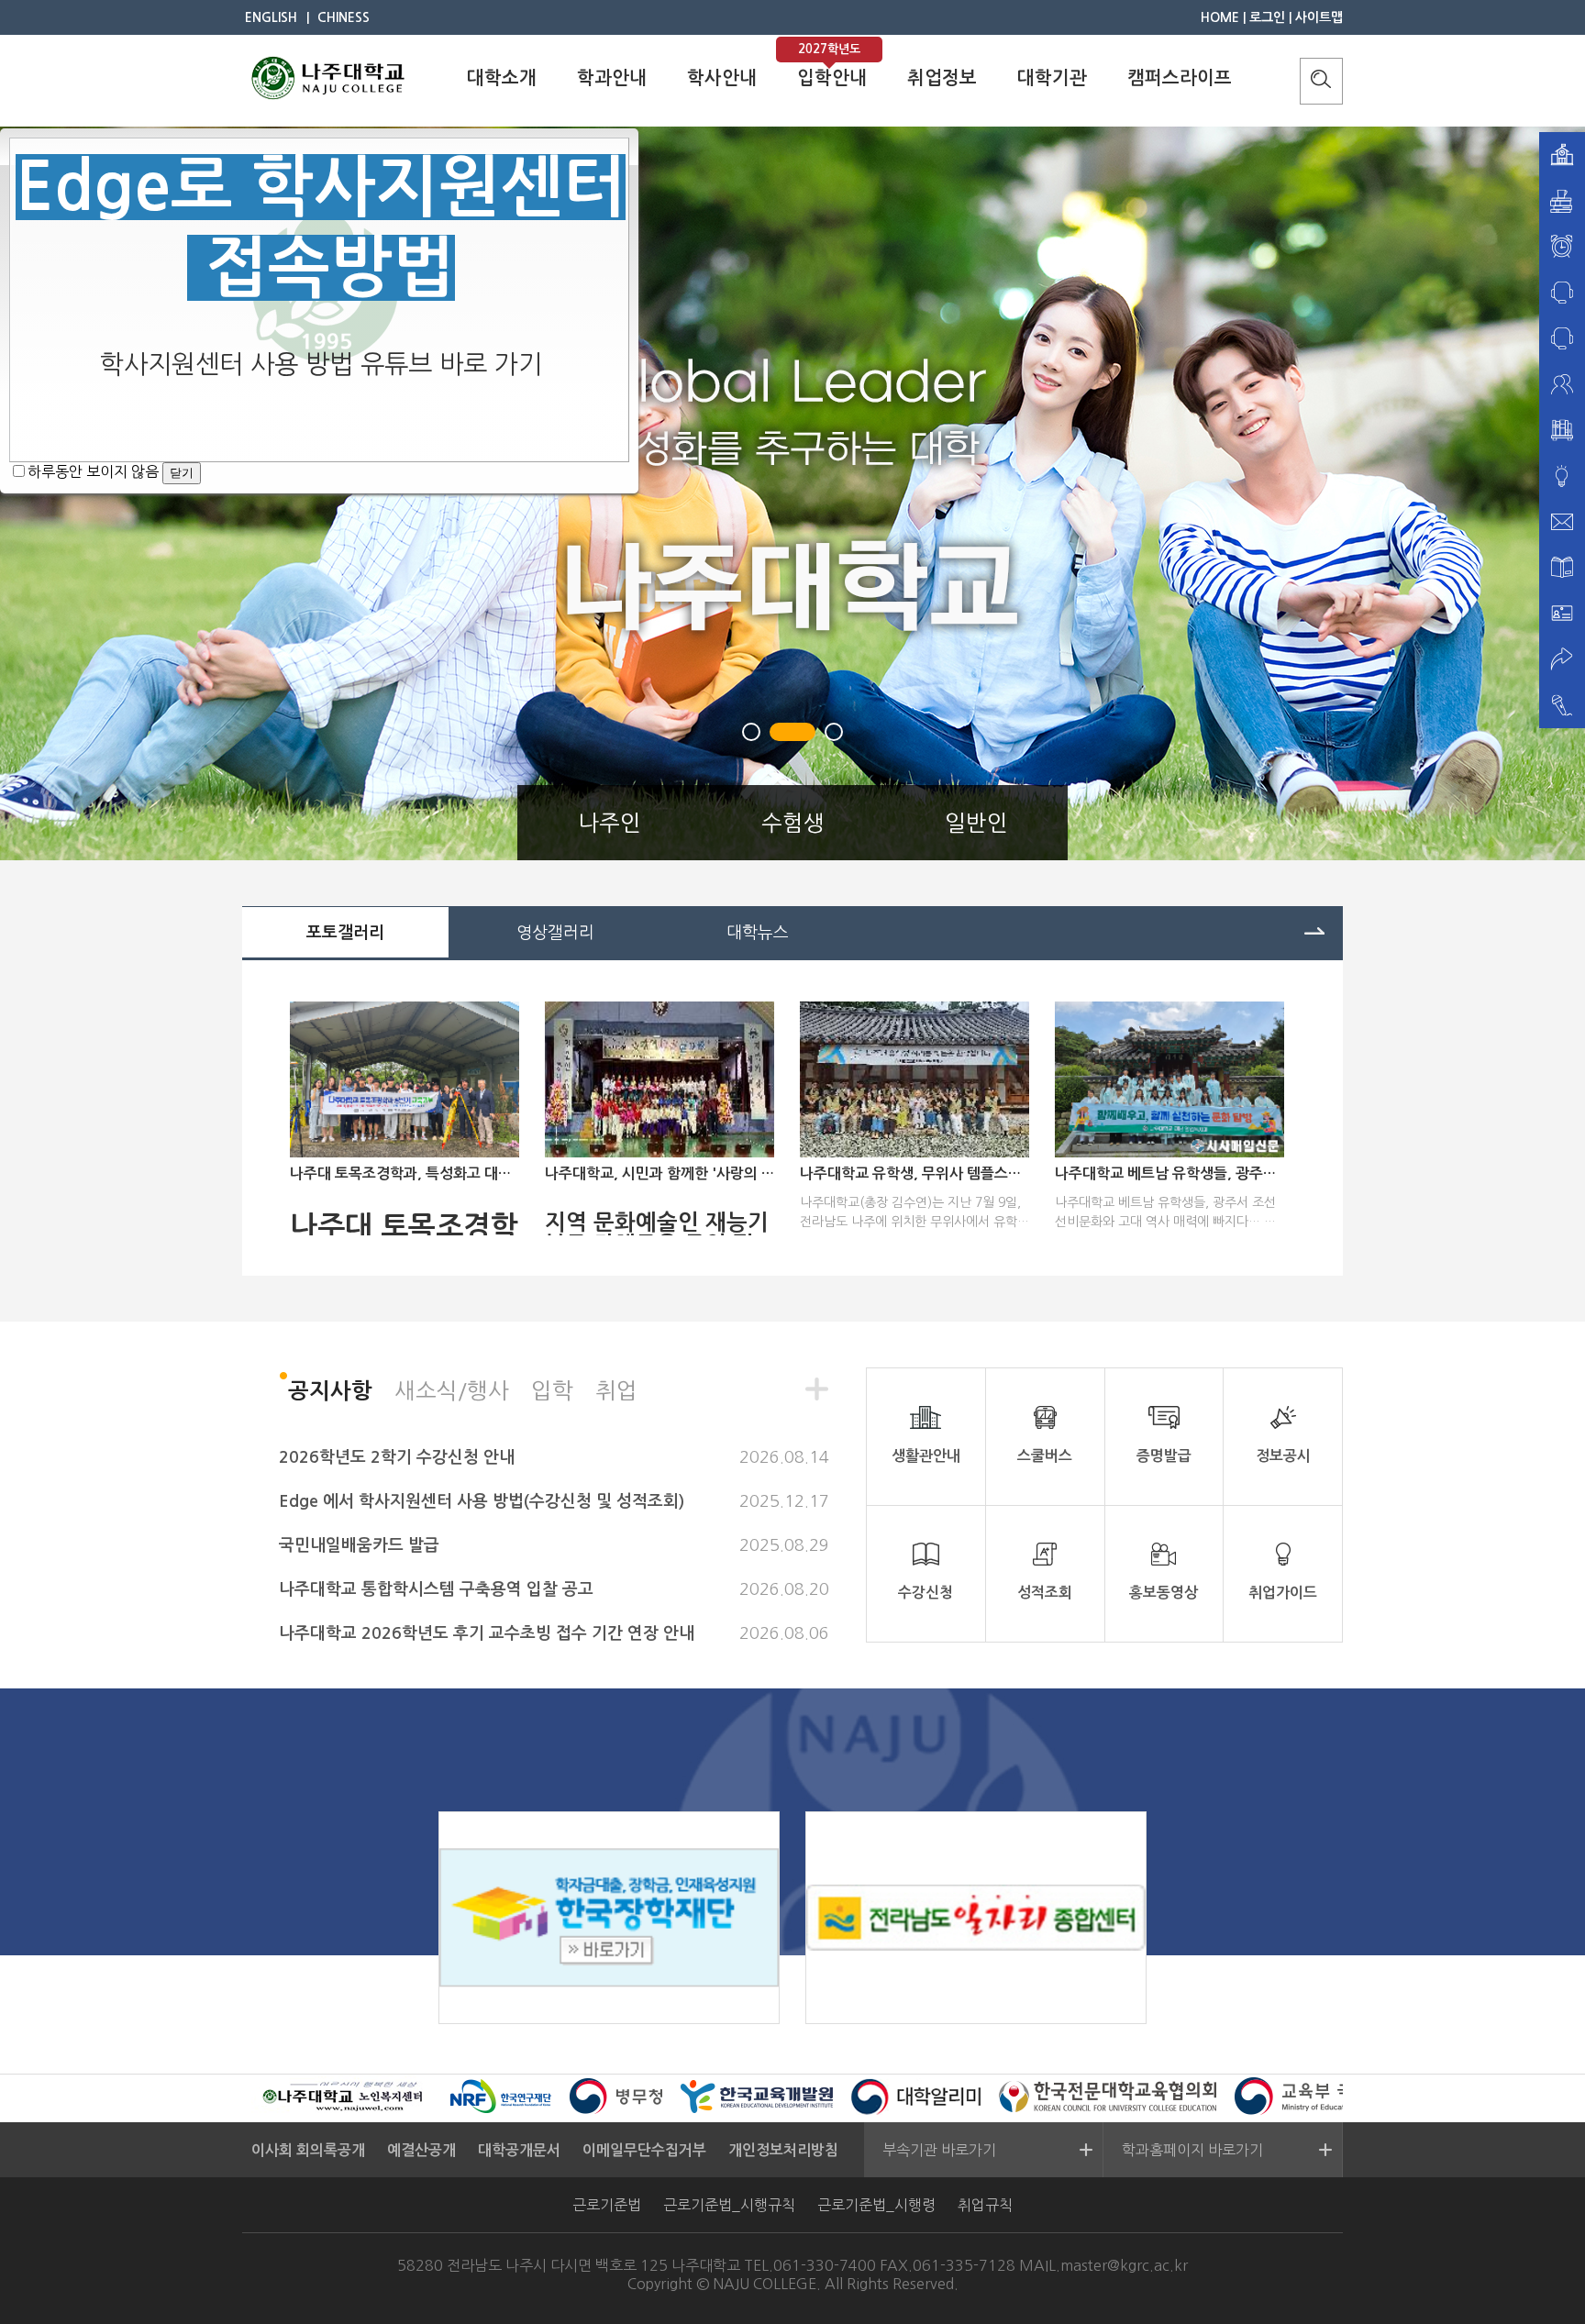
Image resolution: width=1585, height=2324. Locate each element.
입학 (552, 1390)
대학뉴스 (758, 933)
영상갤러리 (555, 933)
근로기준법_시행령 (876, 2205)
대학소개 (502, 78)
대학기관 (1052, 78)
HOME (1220, 17)
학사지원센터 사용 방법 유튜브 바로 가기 (321, 364)
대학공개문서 (519, 2150)
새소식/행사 (452, 1390)
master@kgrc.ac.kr (1124, 2265)
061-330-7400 (825, 2265)
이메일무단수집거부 (644, 2150)
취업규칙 (985, 2205)
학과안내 (612, 78)
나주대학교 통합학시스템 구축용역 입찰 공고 (436, 1589)
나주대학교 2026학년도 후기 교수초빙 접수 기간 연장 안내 (487, 1633)
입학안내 (832, 78)
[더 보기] (1314, 929)
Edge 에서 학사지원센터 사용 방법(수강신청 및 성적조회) (482, 1501)
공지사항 (330, 1391)
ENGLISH (271, 17)
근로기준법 (607, 2205)
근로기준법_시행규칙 (729, 2205)
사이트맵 (1319, 17)
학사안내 (722, 78)
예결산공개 (421, 2150)
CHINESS (344, 17)
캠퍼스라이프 (1180, 78)
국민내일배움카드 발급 (359, 1545)
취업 (616, 1390)
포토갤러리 (345, 933)
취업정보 (942, 78)
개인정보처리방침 (783, 2150)
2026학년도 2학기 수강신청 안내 (397, 1457)
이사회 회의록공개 (308, 2150)
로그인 (1267, 17)
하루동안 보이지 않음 (93, 471)
